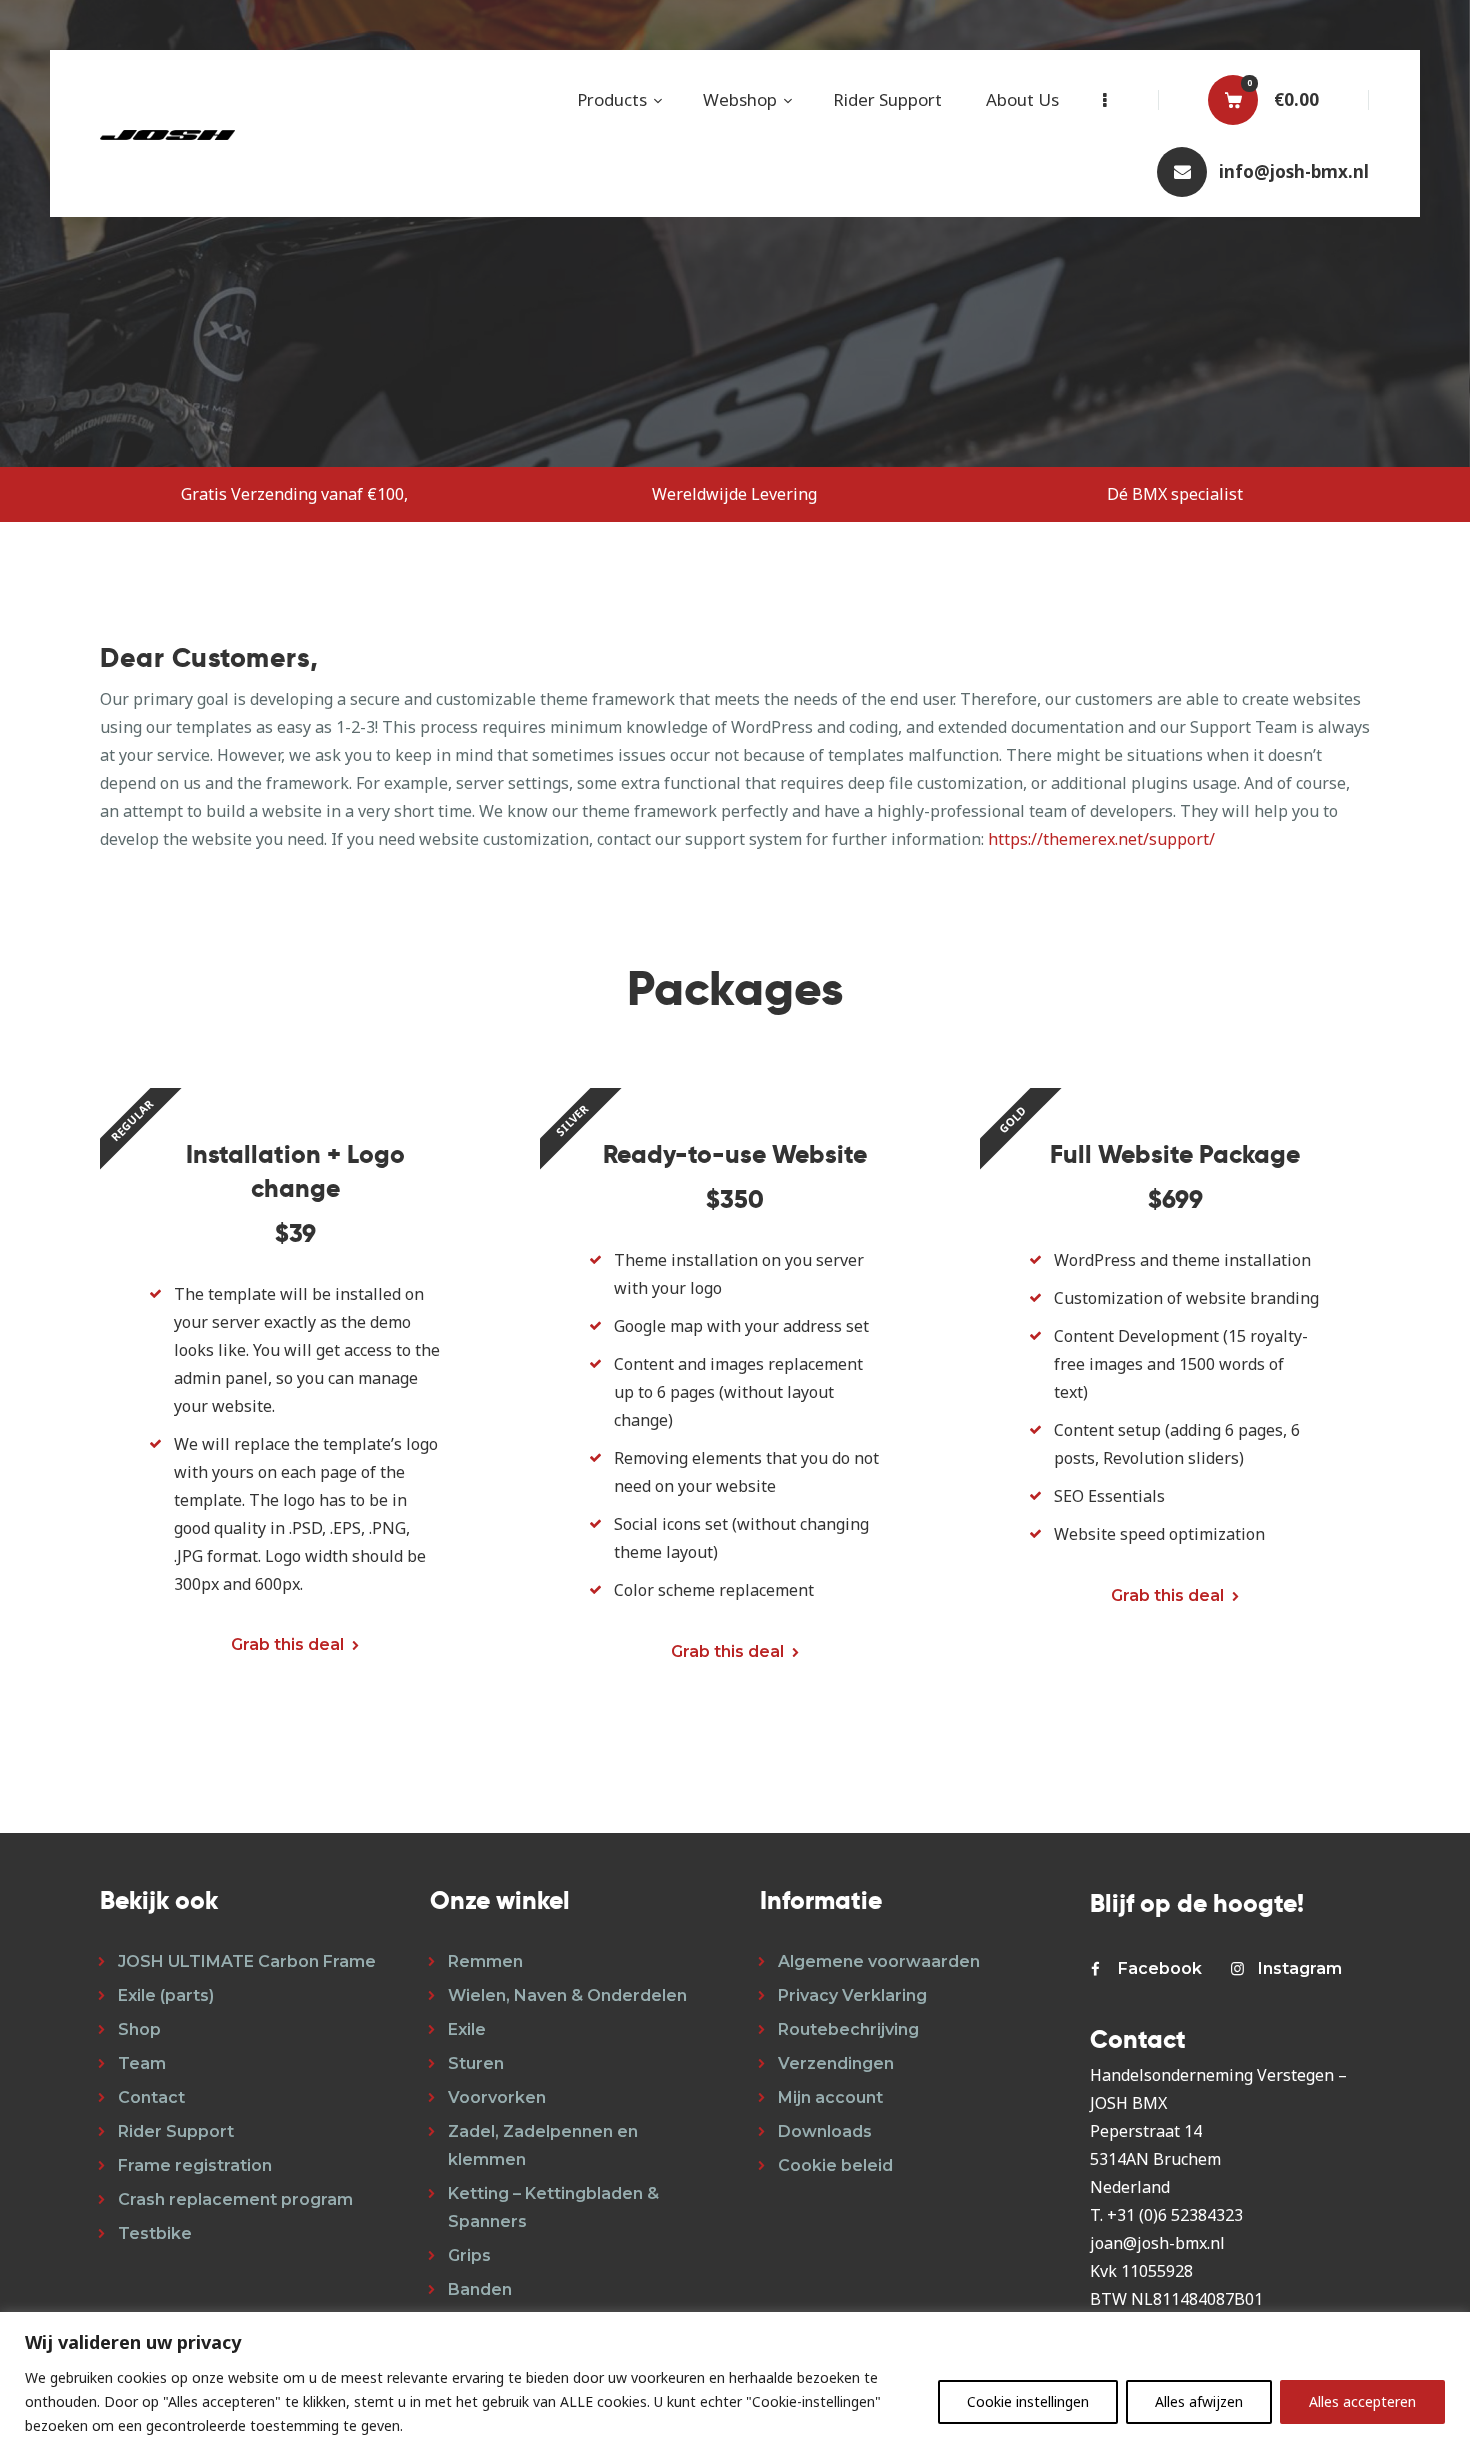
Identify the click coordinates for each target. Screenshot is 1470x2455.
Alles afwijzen (1199, 2401)
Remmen (485, 1961)
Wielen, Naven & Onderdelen (567, 1995)
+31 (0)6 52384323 (1175, 2215)
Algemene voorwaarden (879, 1961)
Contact (151, 2097)
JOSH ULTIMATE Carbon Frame (247, 1961)
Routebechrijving (848, 2029)
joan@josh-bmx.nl (1157, 2243)
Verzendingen (836, 2063)
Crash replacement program (235, 2199)
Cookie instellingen (1028, 2401)
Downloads (825, 2131)
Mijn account (830, 2097)
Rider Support (176, 2131)
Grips (469, 2255)
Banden (480, 2289)
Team (142, 2063)
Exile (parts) (166, 1995)
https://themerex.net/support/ (1101, 839)
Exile (467, 2029)
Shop (139, 2029)
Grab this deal (287, 1644)
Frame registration (195, 2165)
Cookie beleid (835, 2165)
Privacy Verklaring (852, 1995)
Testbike (155, 2233)
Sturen (476, 2063)
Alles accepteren (1362, 2401)
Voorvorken (497, 2097)
